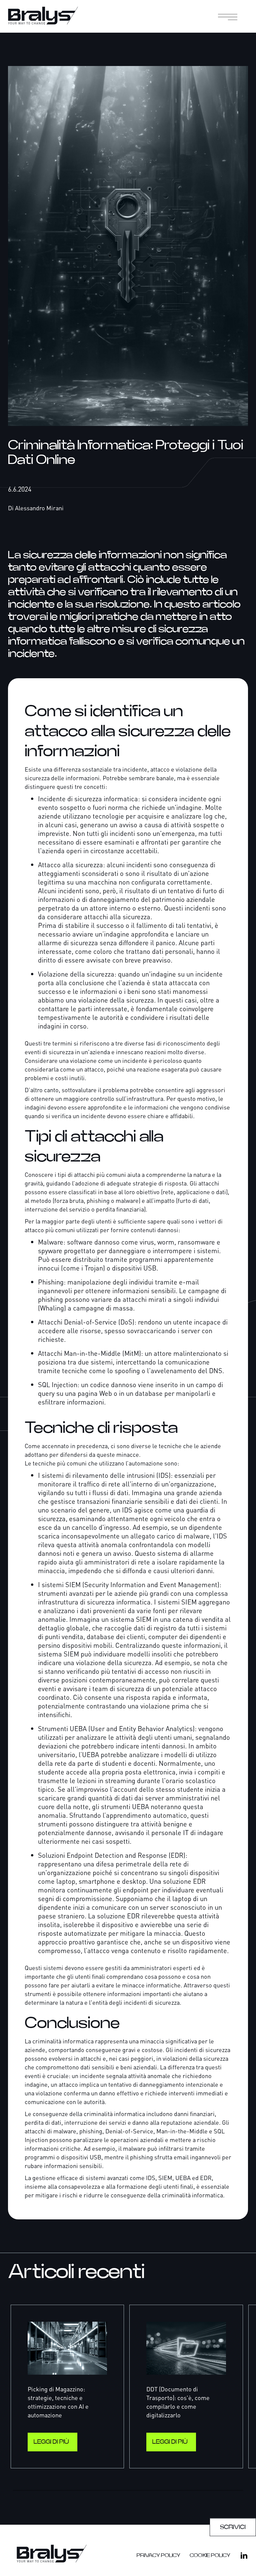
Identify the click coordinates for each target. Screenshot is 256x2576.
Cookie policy (210, 2555)
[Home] (52, 16)
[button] (230, 16)
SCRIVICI (233, 2527)
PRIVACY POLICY (158, 2555)
